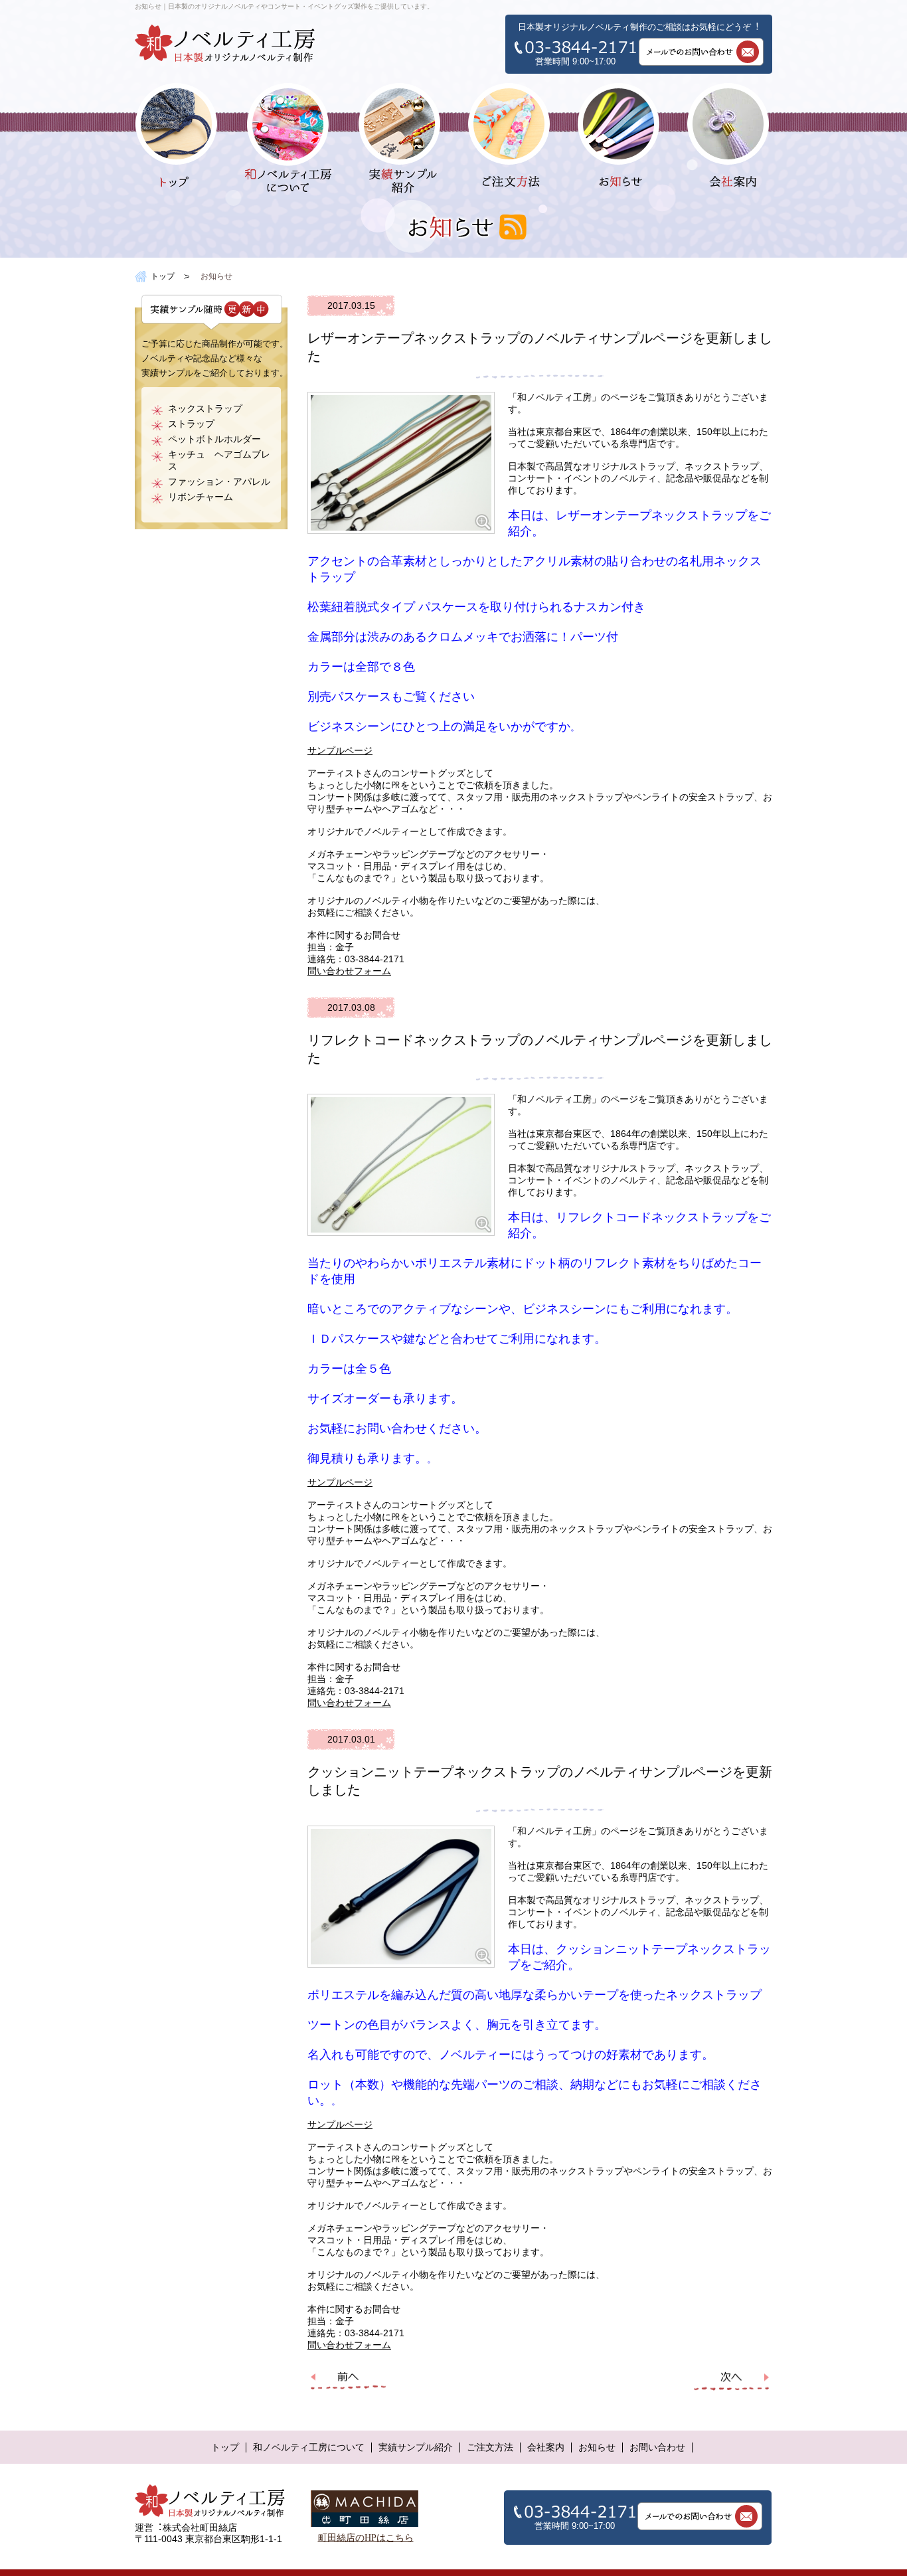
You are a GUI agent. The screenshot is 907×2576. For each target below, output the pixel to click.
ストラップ (191, 424)
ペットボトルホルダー (214, 439)
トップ (163, 276)
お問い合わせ (657, 2447)
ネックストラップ (205, 409)
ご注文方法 (490, 2447)
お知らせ (597, 2447)
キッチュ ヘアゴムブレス (219, 461)
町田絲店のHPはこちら (366, 2538)
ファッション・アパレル (219, 482)
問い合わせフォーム (349, 971)
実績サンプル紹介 (416, 2447)
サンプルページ (340, 751)
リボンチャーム (201, 497)
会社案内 (546, 2447)
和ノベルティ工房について (309, 2447)
